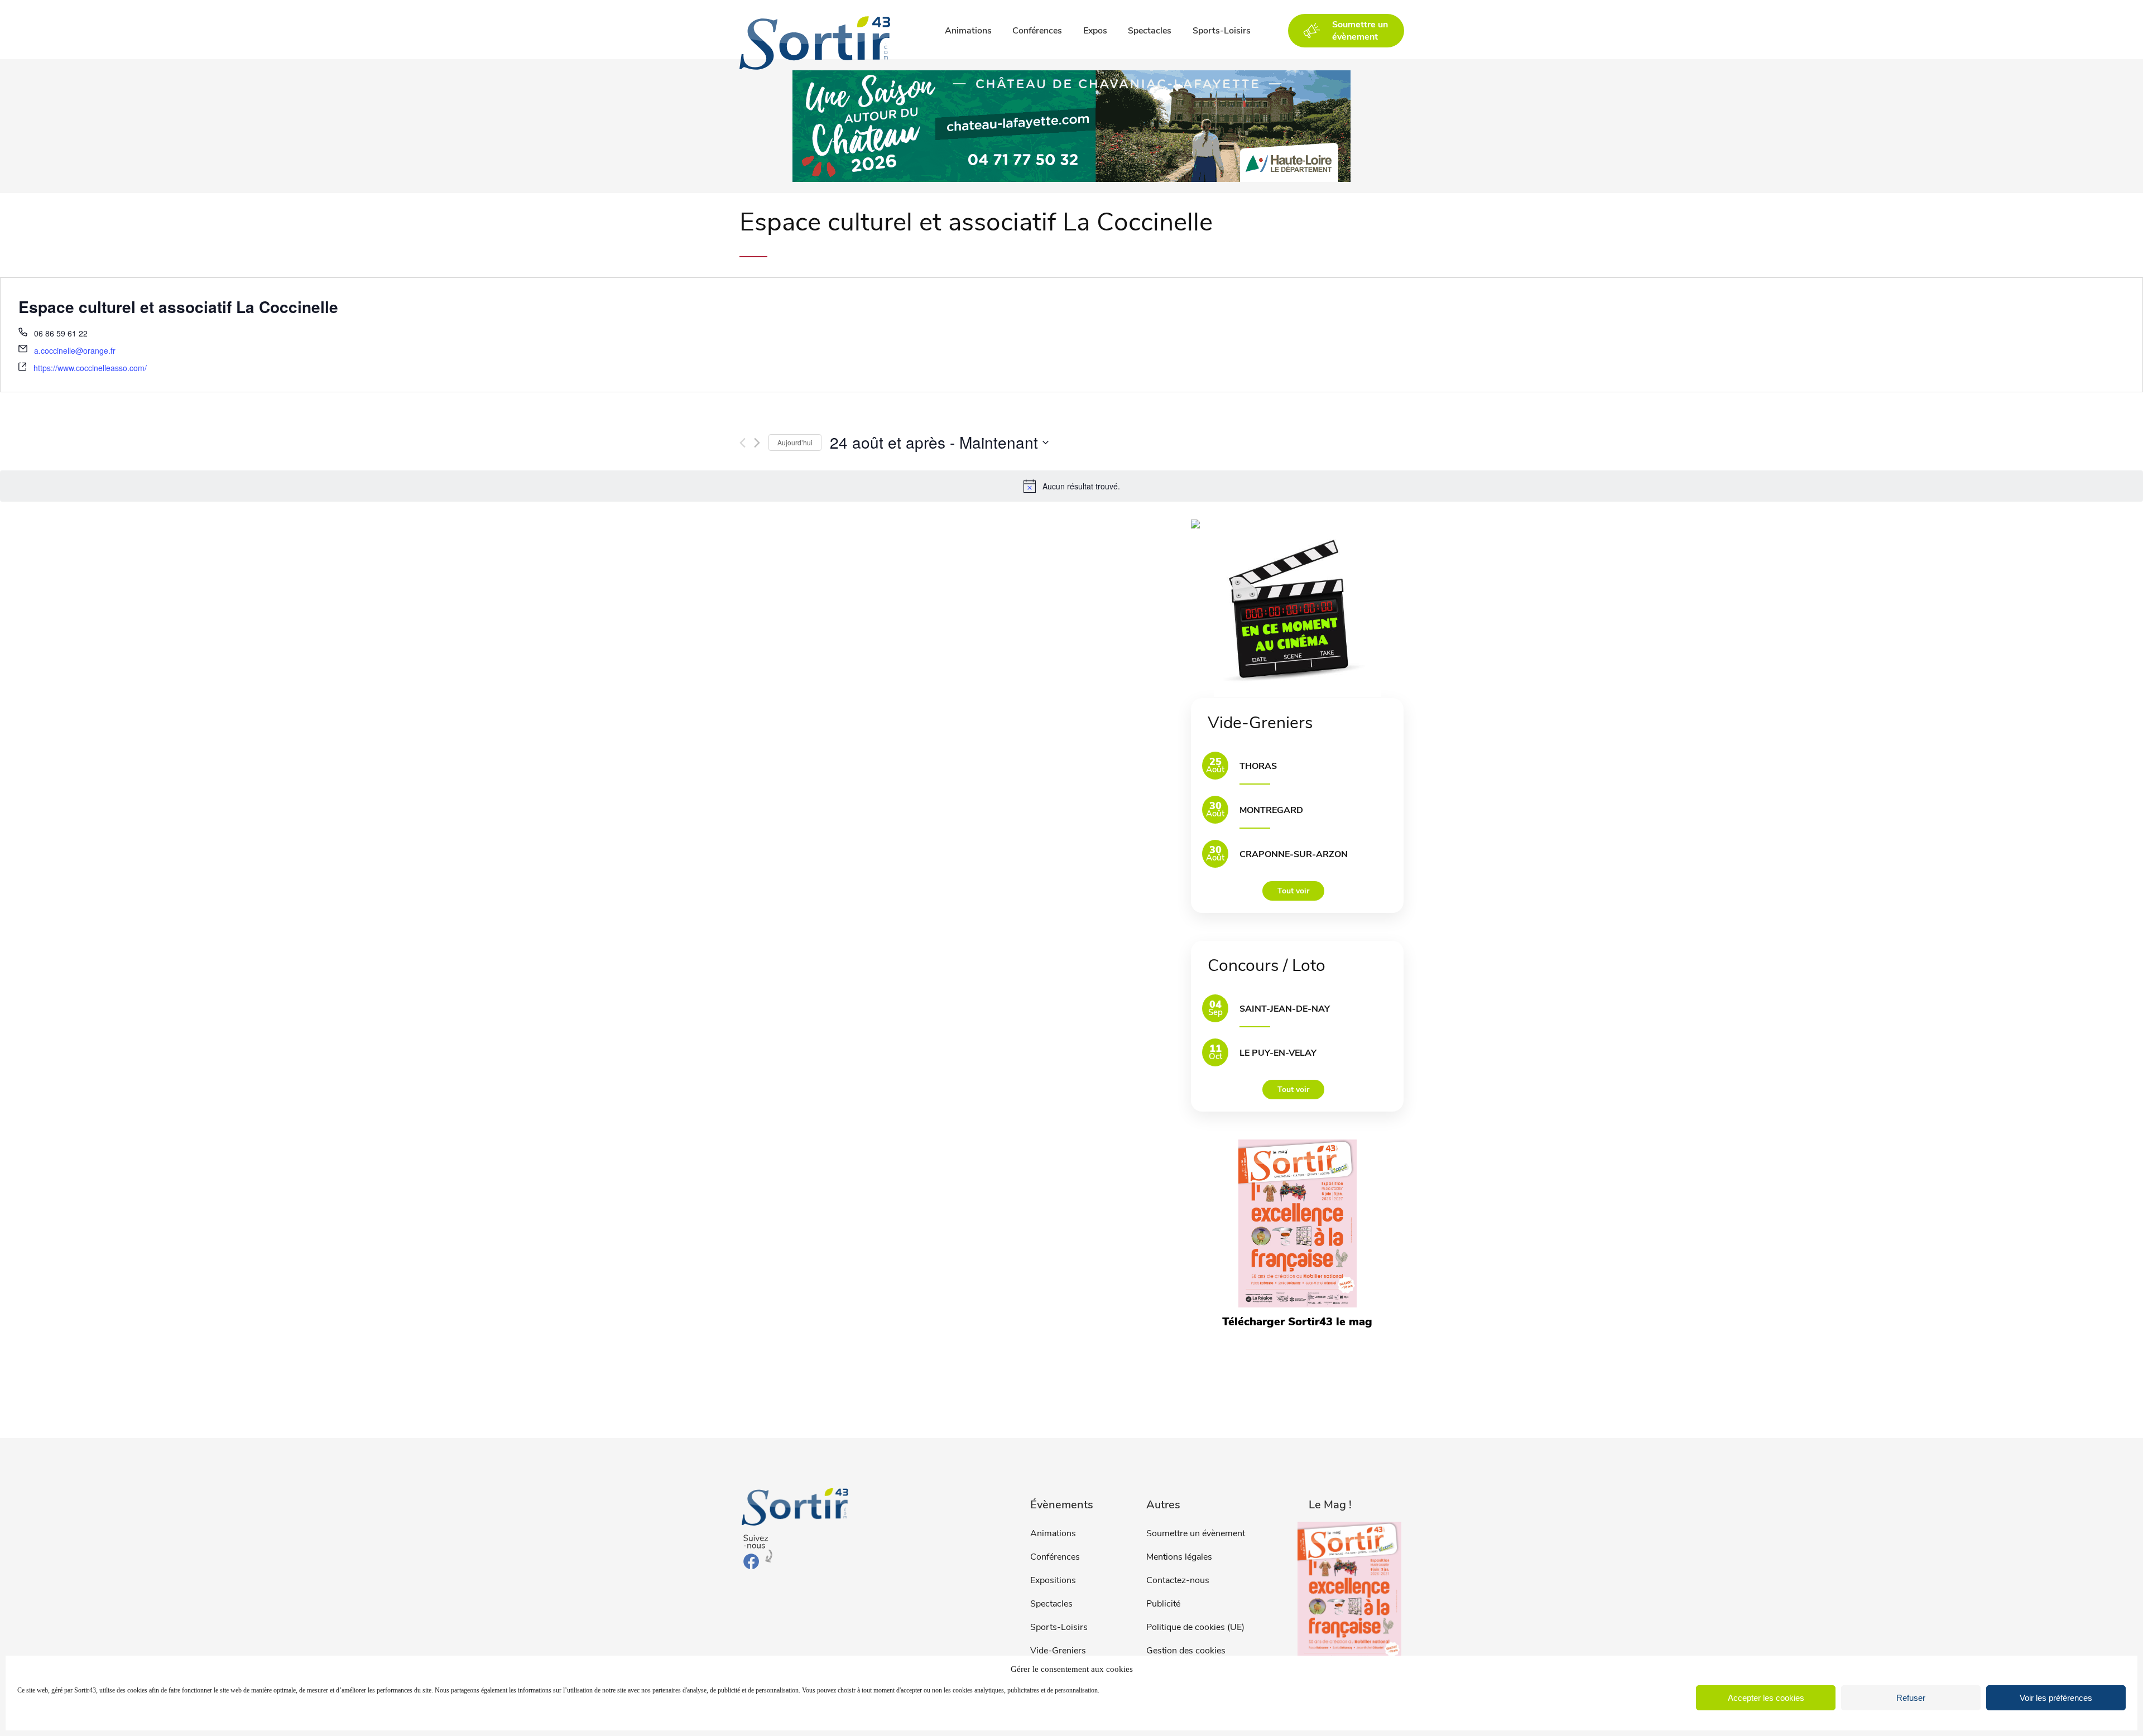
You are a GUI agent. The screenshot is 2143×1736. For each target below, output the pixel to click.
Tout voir (1293, 891)
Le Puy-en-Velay (1278, 1053)
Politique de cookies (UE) (1195, 1627)
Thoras (1258, 766)
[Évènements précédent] (743, 443)
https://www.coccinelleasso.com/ (90, 368)
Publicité (1163, 1604)
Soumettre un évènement (1196, 1533)
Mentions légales (1179, 1557)
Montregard (1271, 810)
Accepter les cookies (1766, 1698)
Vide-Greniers (1058, 1651)
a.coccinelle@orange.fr (75, 350)
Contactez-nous (1178, 1580)
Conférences (1037, 31)
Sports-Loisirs (1222, 31)
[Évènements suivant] (757, 443)
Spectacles (1150, 31)
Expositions (1053, 1580)
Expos (1095, 31)
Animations (968, 31)
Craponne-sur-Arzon (1294, 854)
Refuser (1911, 1698)
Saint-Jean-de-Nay (1285, 1009)
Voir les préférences (2056, 1698)
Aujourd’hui (795, 442)
